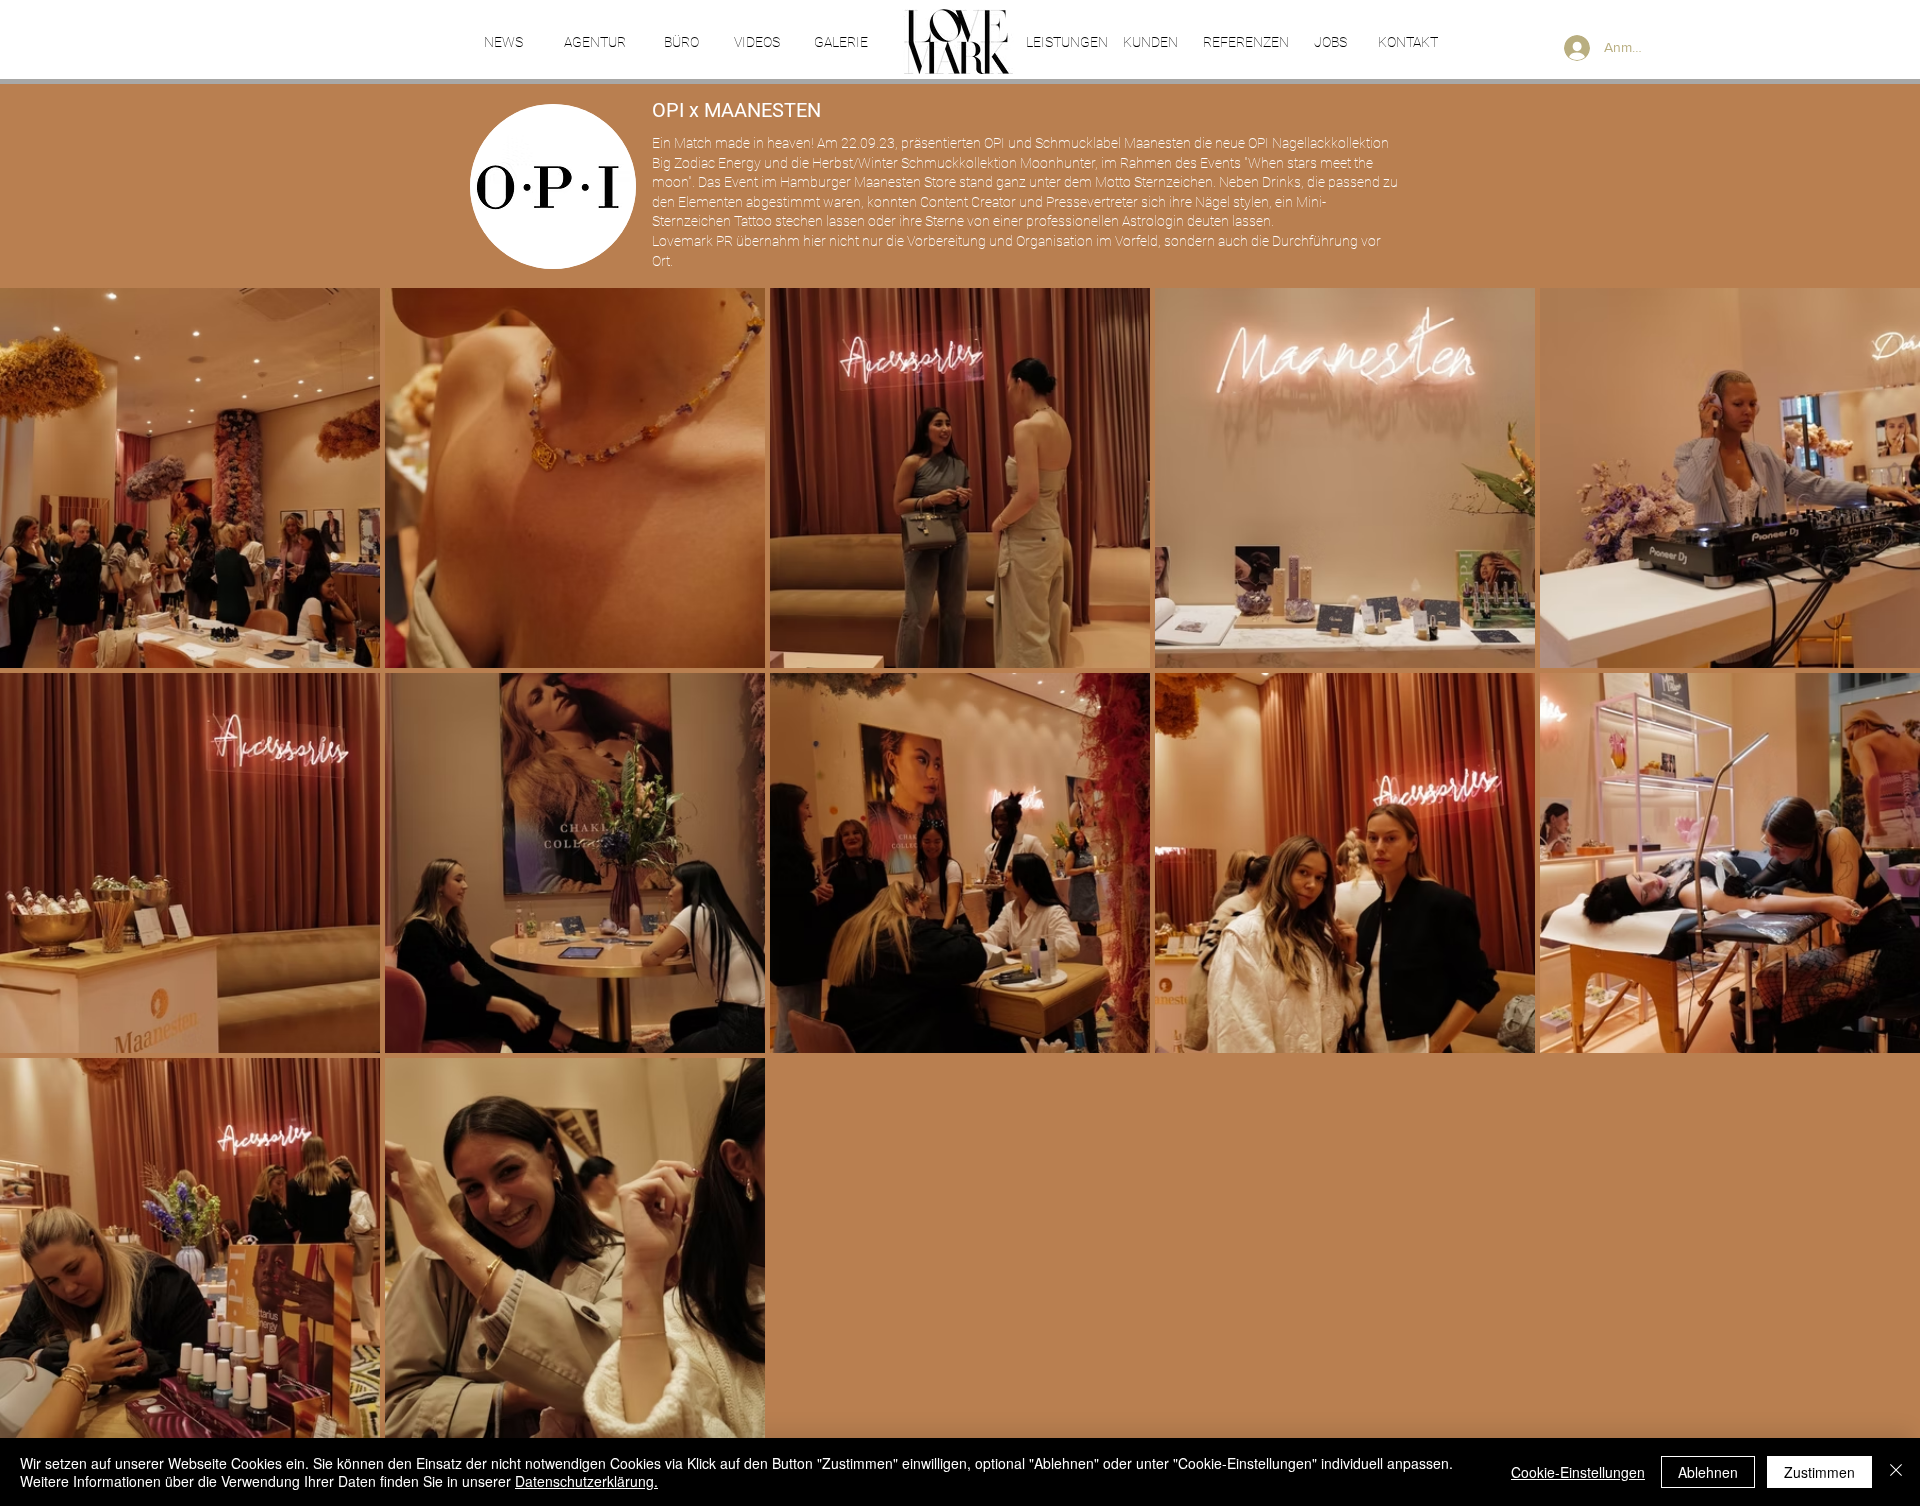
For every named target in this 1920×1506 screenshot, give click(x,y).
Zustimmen (1819, 1472)
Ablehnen (1708, 1472)
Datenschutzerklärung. (586, 1481)
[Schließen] (1896, 1472)
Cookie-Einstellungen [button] (1578, 1472)
